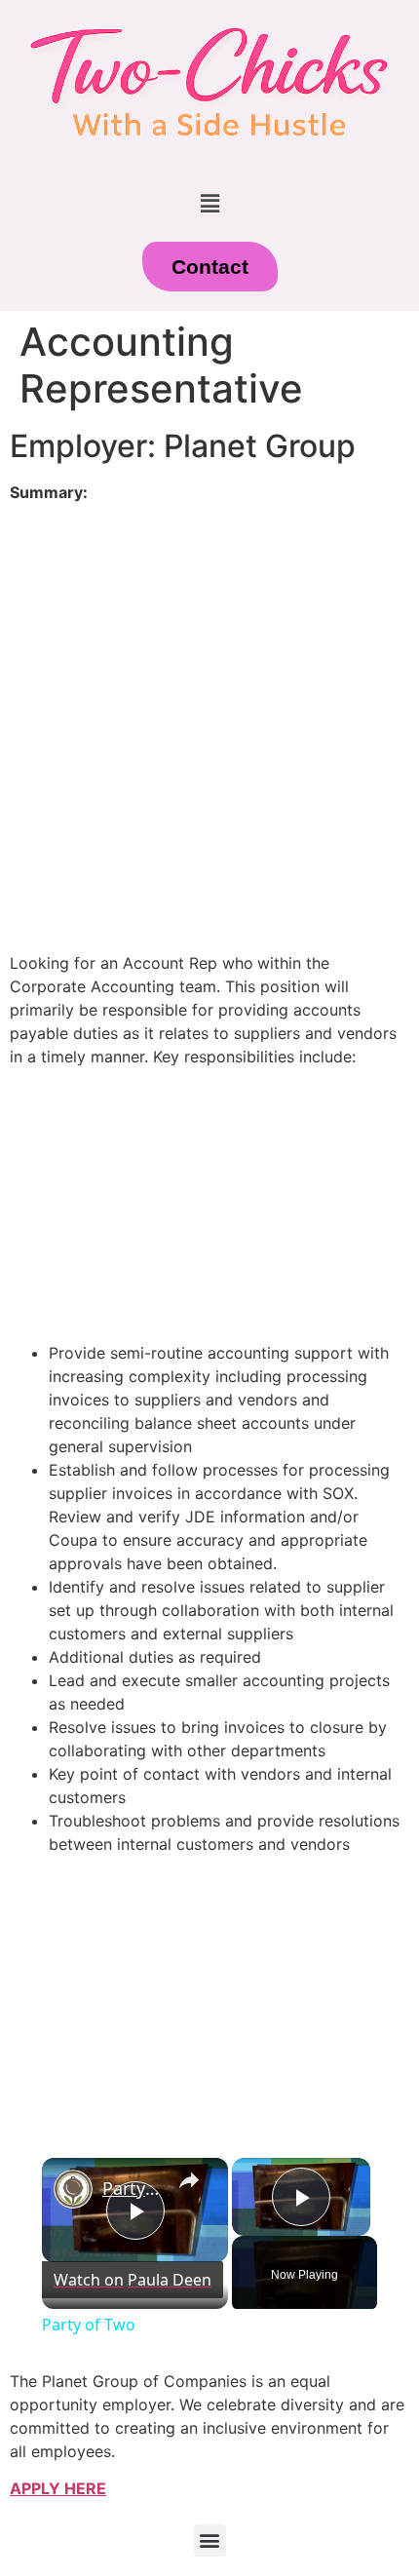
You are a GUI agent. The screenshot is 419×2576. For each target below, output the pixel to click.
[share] (189, 2180)
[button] (209, 204)
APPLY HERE (58, 2488)
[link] (73, 2189)
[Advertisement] (209, 728)
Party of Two (132, 2188)
